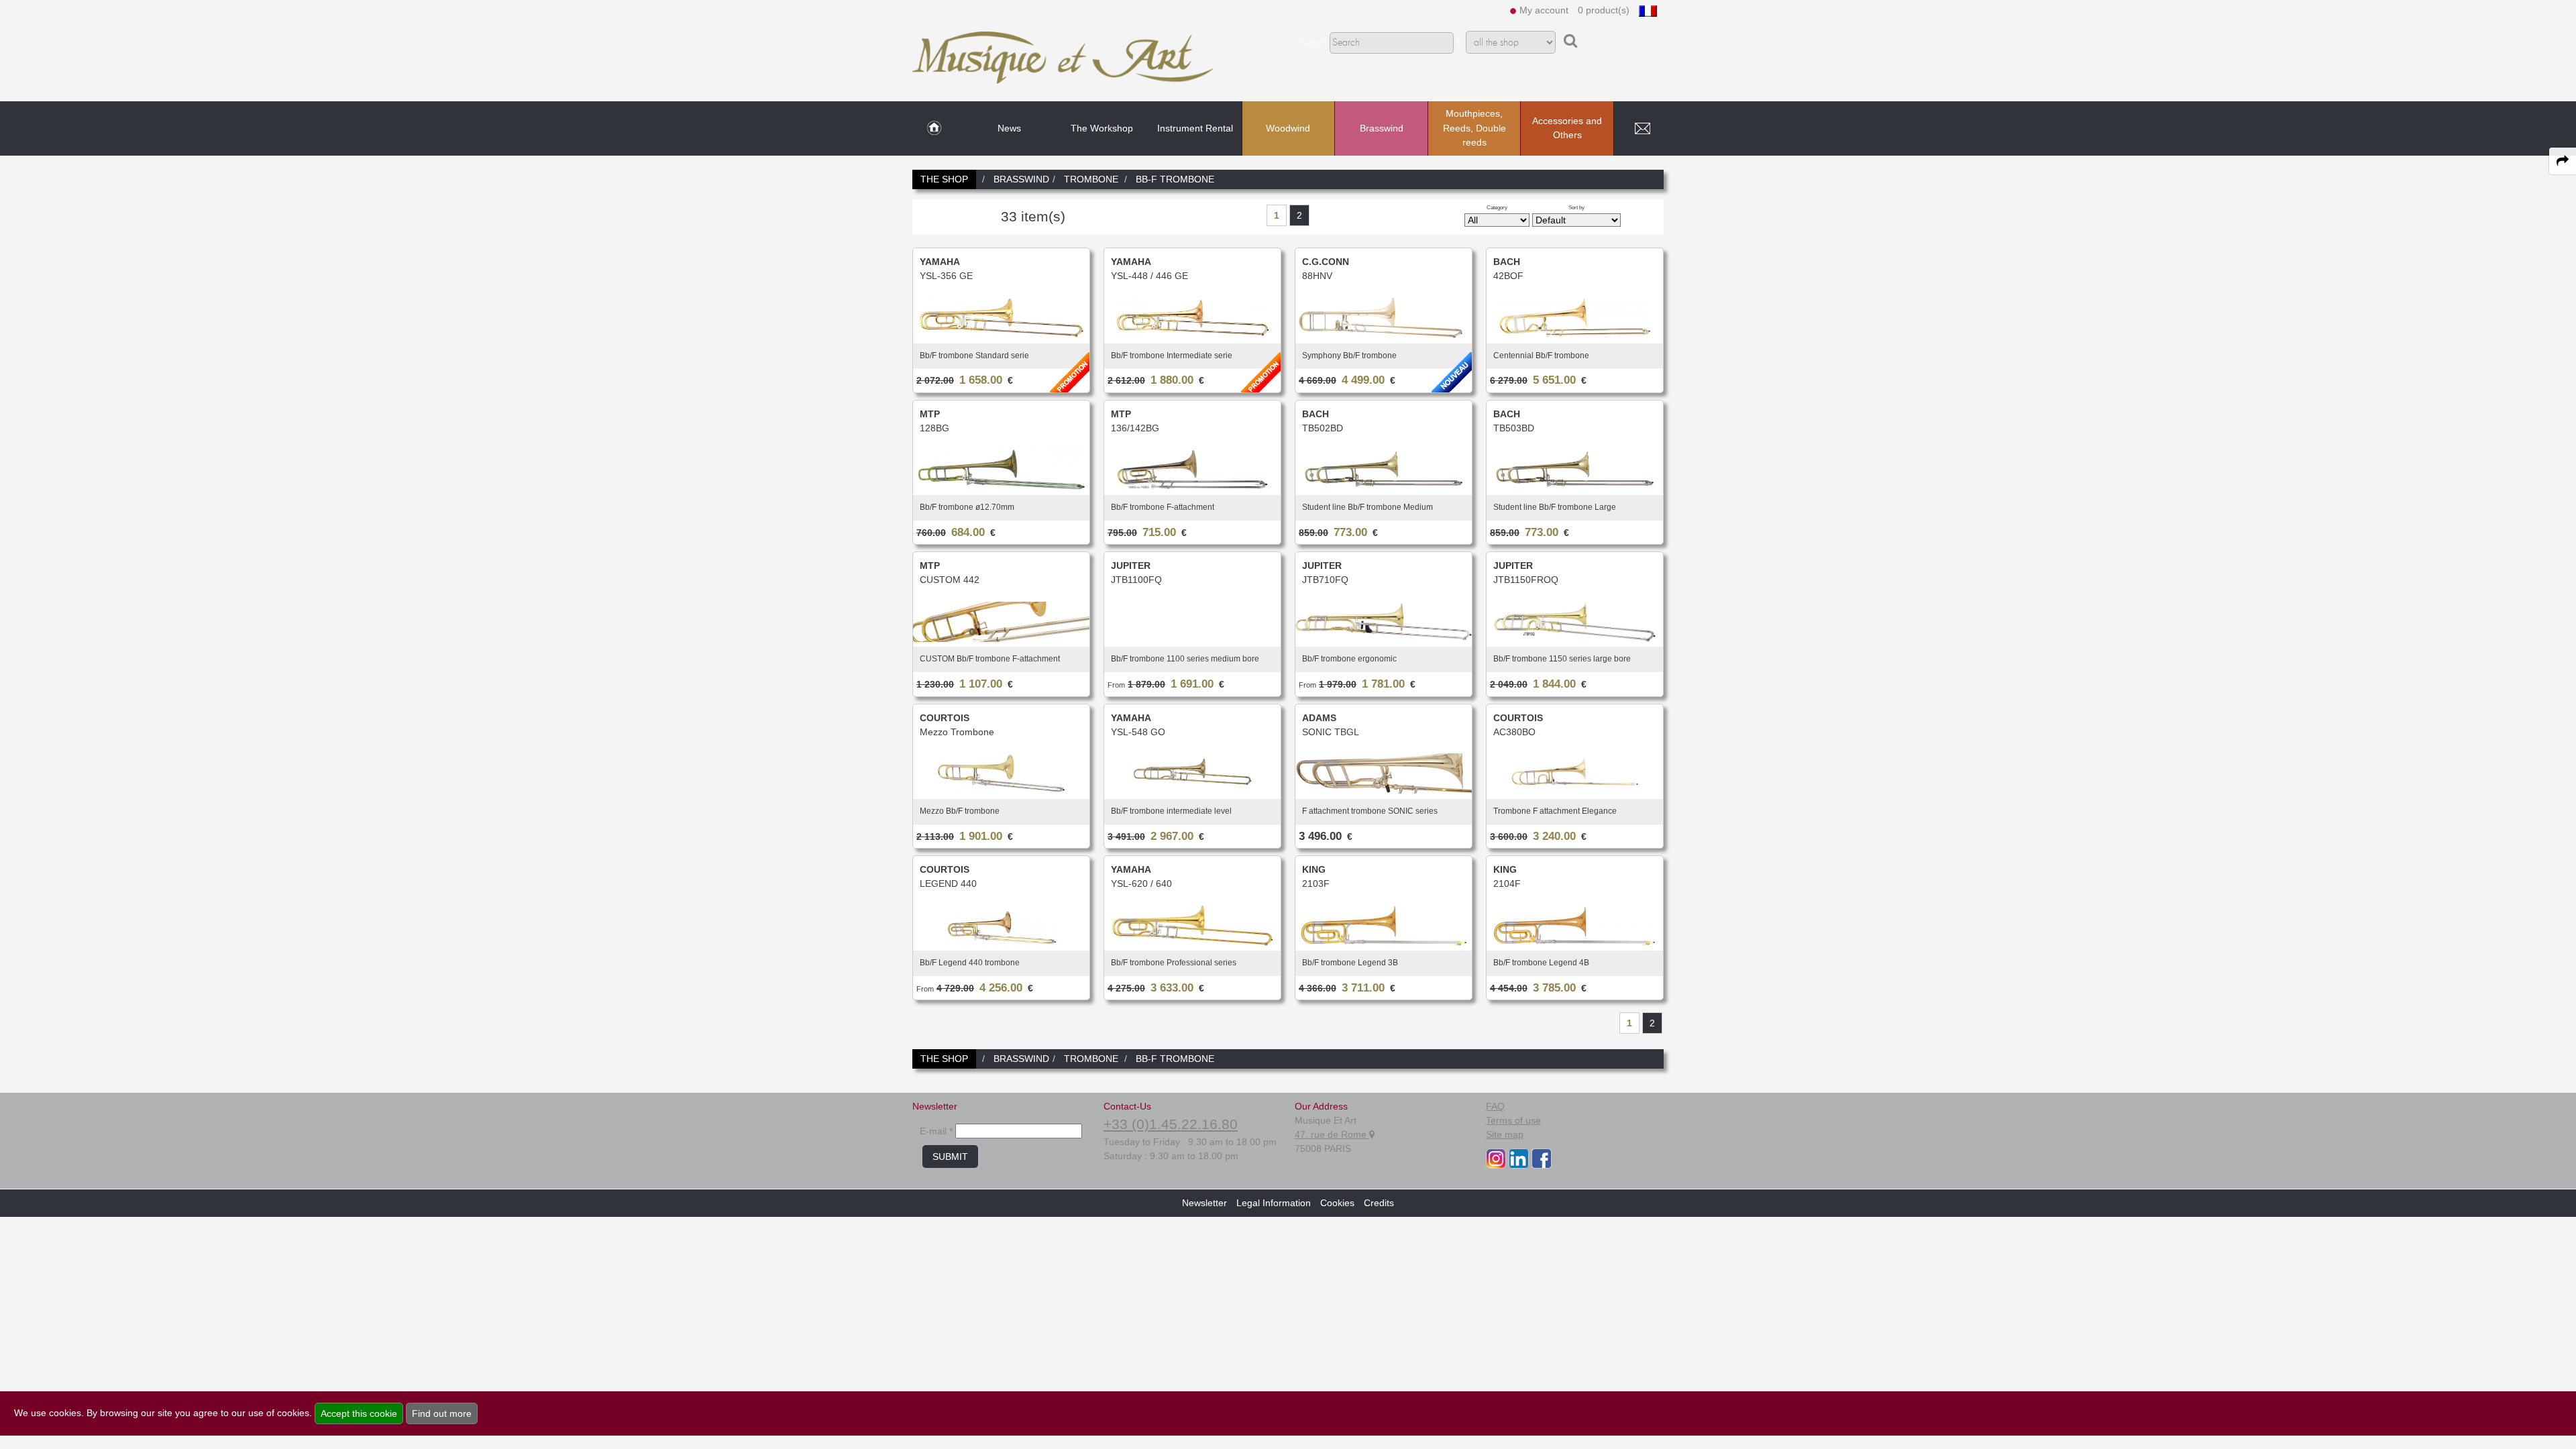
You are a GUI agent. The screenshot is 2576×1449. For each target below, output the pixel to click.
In (1460, 43)
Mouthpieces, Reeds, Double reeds (1474, 128)
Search (1313, 43)
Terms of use (1513, 1120)
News (1009, 128)
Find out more (442, 1413)
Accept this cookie (359, 1413)
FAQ (1495, 1106)
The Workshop (1102, 128)
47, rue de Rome (1332, 1134)
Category (1497, 207)
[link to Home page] (934, 129)
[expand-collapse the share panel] (2563, 161)
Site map (1505, 1134)
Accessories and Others (1567, 128)
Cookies (1337, 1203)
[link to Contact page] (1642, 129)
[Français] (1648, 10)
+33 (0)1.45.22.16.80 (1171, 1124)
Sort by (1576, 207)
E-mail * (936, 1131)
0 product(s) (1604, 10)
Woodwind (1288, 128)
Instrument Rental (1195, 128)
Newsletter (1204, 1203)
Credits (1379, 1203)
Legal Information (1274, 1203)
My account (1544, 10)
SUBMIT (950, 1157)
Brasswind (1382, 128)
